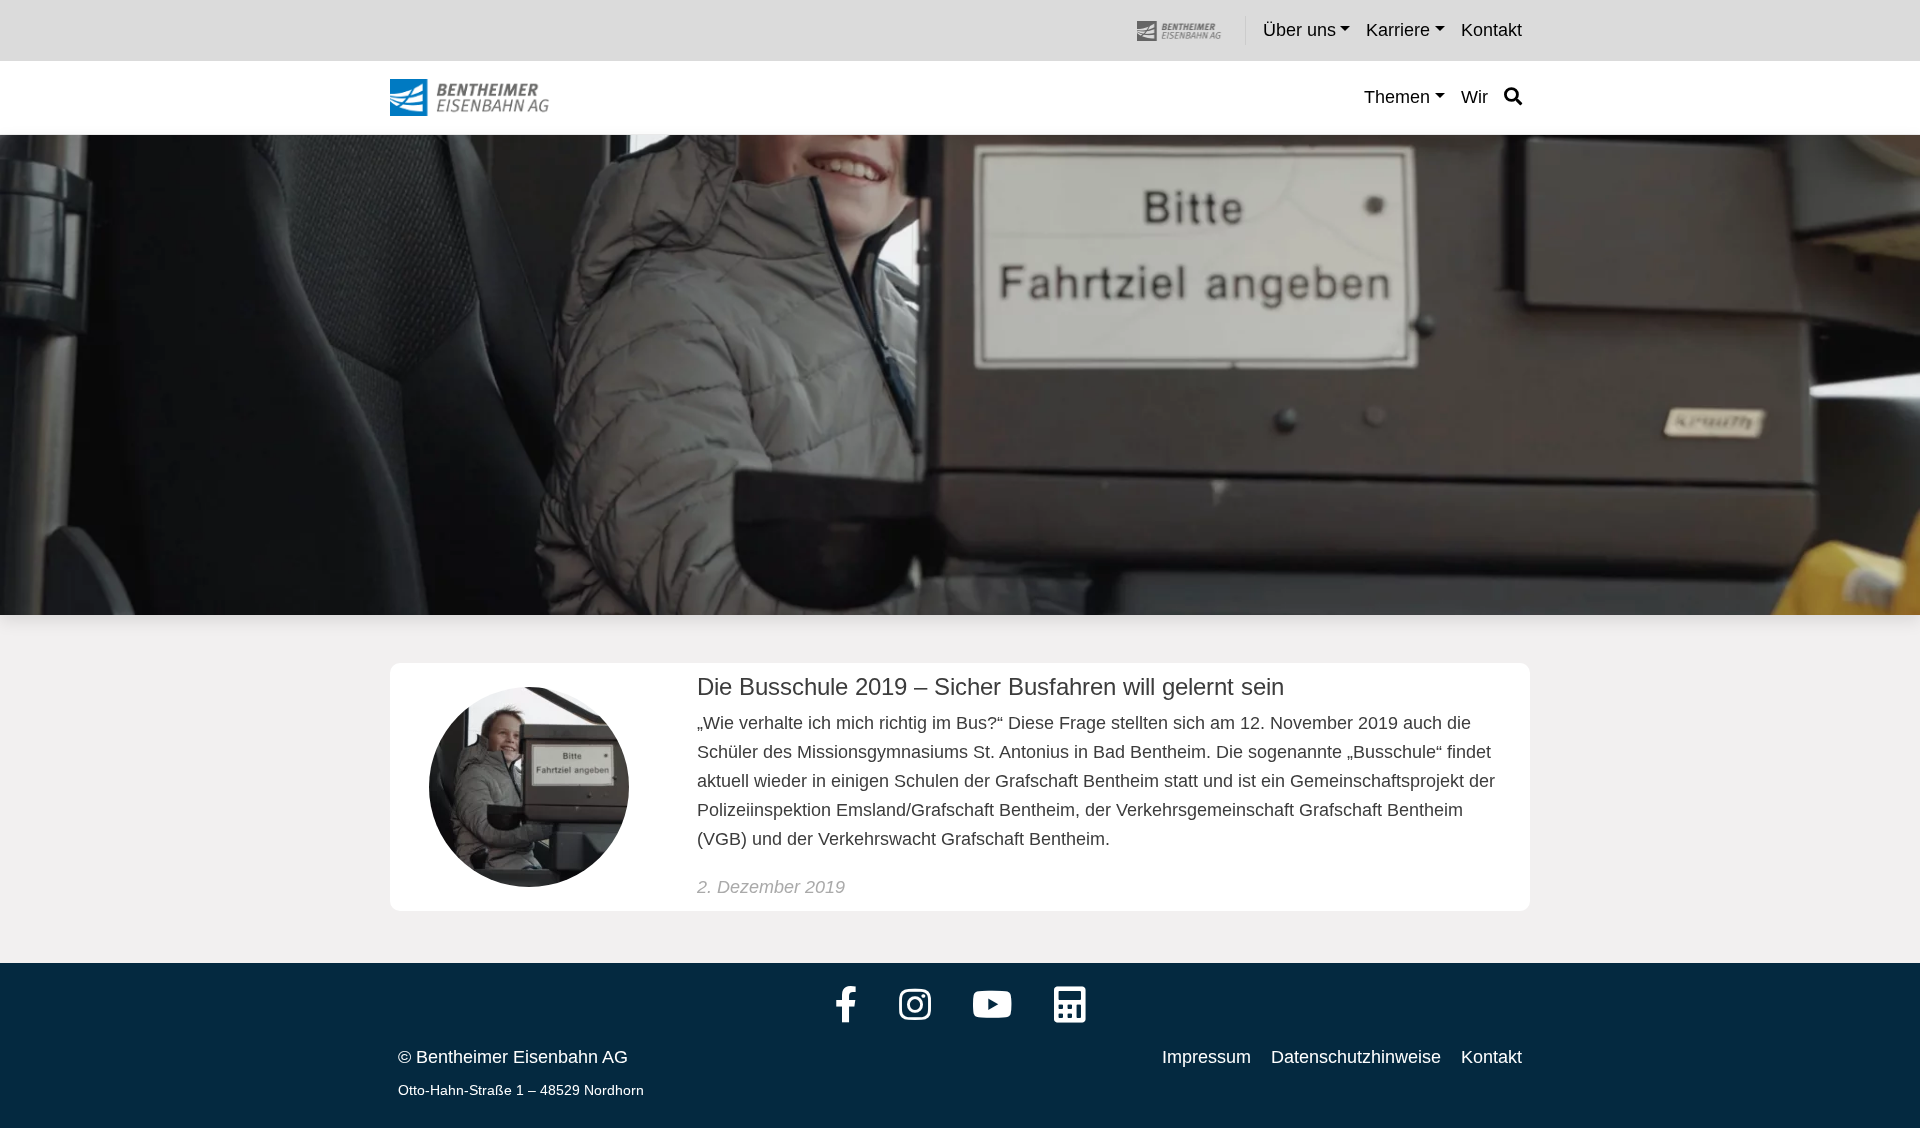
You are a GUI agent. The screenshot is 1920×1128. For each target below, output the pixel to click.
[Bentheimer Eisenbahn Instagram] (915, 1007)
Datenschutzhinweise (1356, 1057)
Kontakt (1491, 1057)
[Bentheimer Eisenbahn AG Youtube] (992, 1007)
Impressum (1206, 1057)
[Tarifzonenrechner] (1070, 1007)
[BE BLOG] (488, 98)
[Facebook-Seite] (846, 1007)
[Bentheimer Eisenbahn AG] (1190, 30)
